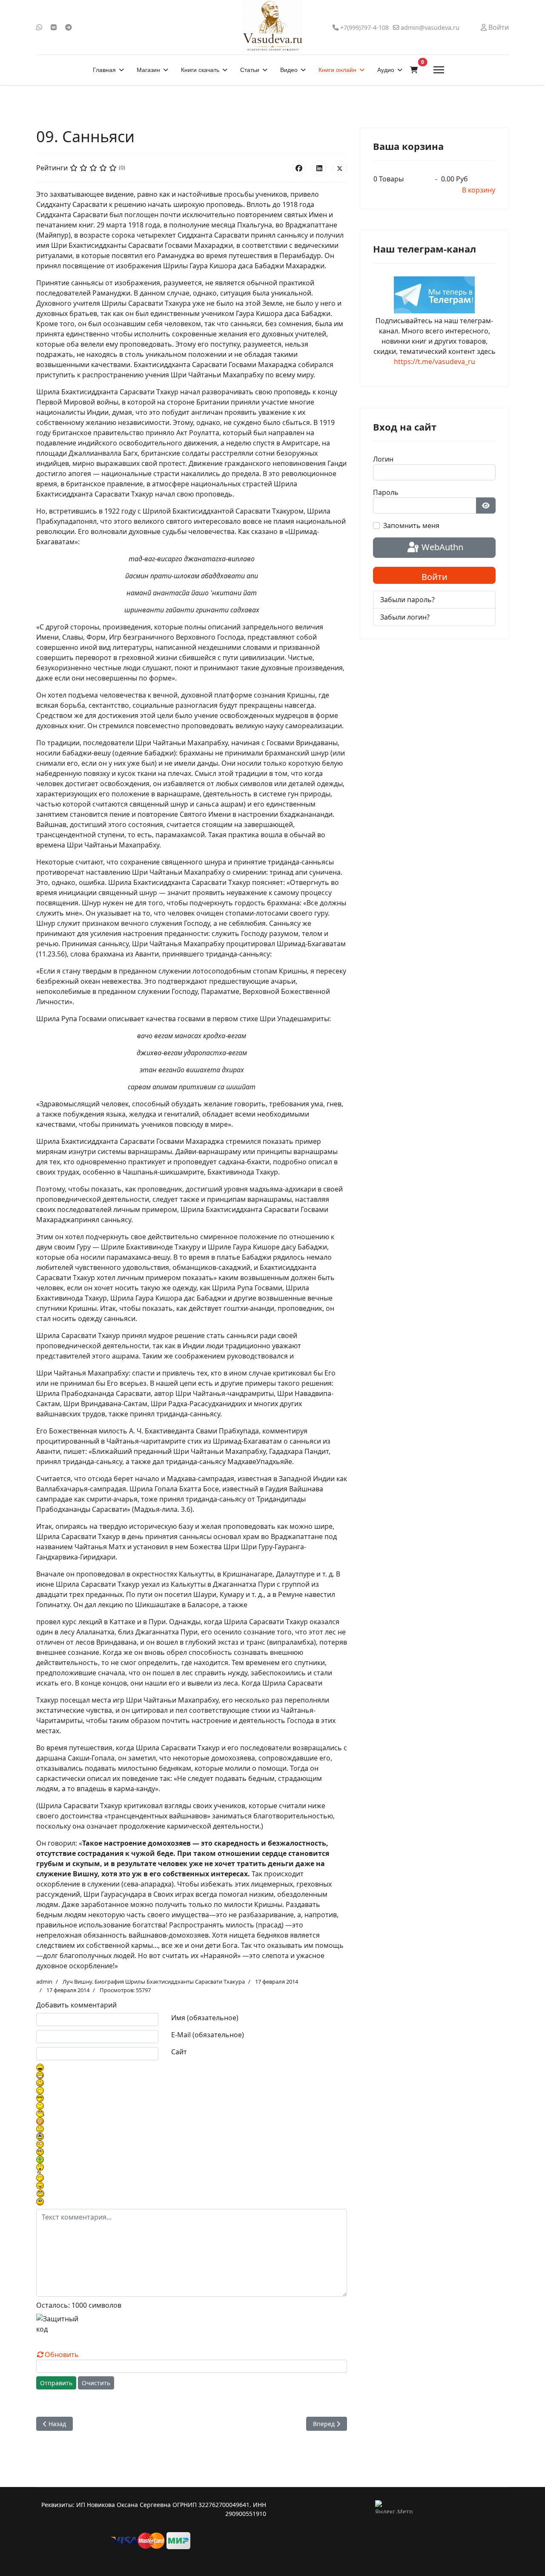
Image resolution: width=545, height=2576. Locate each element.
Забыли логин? (405, 617)
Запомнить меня (411, 526)
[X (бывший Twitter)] (340, 168)
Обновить (62, 2355)
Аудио (386, 70)
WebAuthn (441, 547)
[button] (414, 70)
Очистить (96, 2383)
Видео (289, 70)
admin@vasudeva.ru (430, 27)
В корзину (479, 190)
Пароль (386, 492)
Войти (435, 577)
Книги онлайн (337, 70)
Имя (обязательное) (205, 2018)
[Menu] (439, 70)
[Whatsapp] (39, 27)
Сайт (179, 2052)
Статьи (250, 70)
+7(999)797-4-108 (364, 27)
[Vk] (54, 27)
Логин (383, 459)
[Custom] (69, 27)
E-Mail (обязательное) (208, 2035)
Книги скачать (200, 70)
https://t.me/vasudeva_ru (435, 362)
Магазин (148, 70)
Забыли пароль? (407, 600)
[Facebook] (299, 168)
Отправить (56, 2383)
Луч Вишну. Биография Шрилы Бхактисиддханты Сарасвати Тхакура (154, 1982)
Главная (104, 70)
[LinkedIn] (319, 168)
